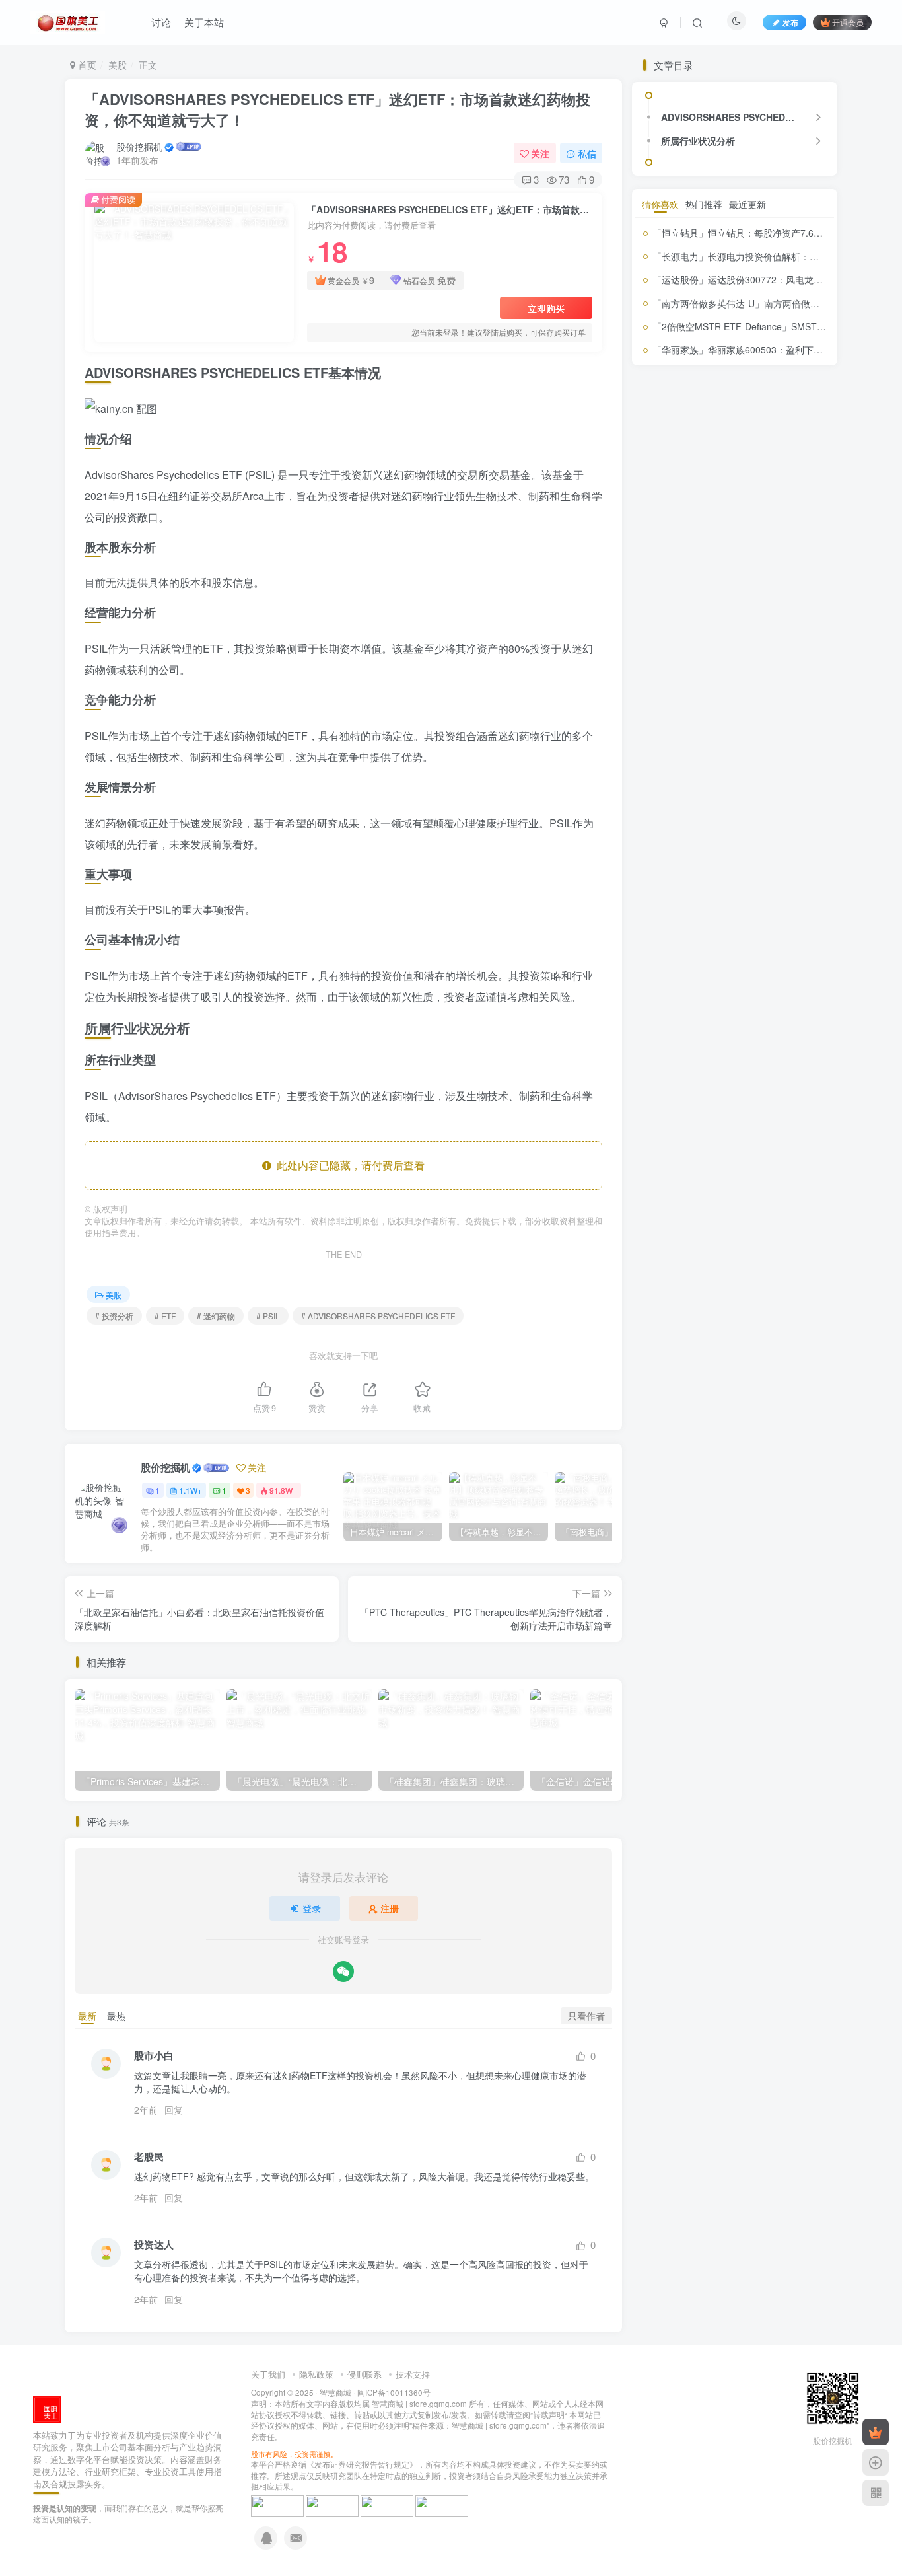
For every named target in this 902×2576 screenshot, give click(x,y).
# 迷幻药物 (216, 1316)
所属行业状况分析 (698, 482)
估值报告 (701, 981)
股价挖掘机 (139, 147)
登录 (312, 1908)
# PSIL (268, 1316)
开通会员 (848, 22)
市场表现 (787, 998)
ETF (649, 982)
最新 (87, 2016)
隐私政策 (316, 2374)
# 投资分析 (114, 1316)
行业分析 (685, 1169)
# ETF (165, 1316)
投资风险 (739, 1079)
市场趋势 (695, 1016)
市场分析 (746, 999)
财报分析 (795, 1193)
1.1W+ (191, 1490)
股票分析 (758, 1138)
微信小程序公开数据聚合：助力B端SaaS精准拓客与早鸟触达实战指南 (766, 787)
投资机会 (749, 1059)
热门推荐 (704, 1255)
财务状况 (736, 1191)
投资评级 (682, 1078)
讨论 (161, 22)
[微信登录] (343, 1971)
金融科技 (658, 1210)
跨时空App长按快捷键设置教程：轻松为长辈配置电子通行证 (765, 680)
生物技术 (680, 1116)
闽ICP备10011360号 (394, 2392)
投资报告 (660, 1059)
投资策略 (784, 1060)
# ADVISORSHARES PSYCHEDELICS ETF (378, 1316)
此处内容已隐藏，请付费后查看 (348, 1165)
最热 (116, 2016)
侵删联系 (364, 2374)
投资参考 (746, 1038)
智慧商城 (335, 2392)
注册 (390, 1908)
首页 (86, 65)
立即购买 (546, 308)
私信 (587, 153)
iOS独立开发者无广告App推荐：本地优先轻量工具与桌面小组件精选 (767, 839)
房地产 (724, 1016)
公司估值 (742, 980)
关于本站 (204, 22)
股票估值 (695, 1140)
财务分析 (787, 1164)
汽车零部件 (734, 1098)
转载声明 (549, 2415)
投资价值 (787, 1014)
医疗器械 (782, 981)
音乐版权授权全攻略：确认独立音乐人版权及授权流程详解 (765, 892)
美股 (118, 65)
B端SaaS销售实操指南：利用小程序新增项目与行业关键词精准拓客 (766, 733)
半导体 (667, 998)
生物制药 (783, 1097)
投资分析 (679, 1036)
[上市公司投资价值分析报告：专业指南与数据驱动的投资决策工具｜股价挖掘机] (47, 2408)
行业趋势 (726, 1168)
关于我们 (268, 2374)
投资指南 (705, 1058)
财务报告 (671, 1192)
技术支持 (413, 2374)
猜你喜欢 (660, 1255)
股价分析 (762, 1115)
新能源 (782, 1080)
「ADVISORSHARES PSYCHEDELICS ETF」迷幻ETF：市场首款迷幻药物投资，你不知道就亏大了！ (337, 109)
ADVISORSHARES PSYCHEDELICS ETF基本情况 (733, 459)
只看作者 (586, 2016)
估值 (670, 980)
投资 (749, 1015)
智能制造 (692, 1098)
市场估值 (705, 998)
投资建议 (798, 1039)
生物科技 (718, 1118)
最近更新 (747, 1255)
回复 (174, 2110)
